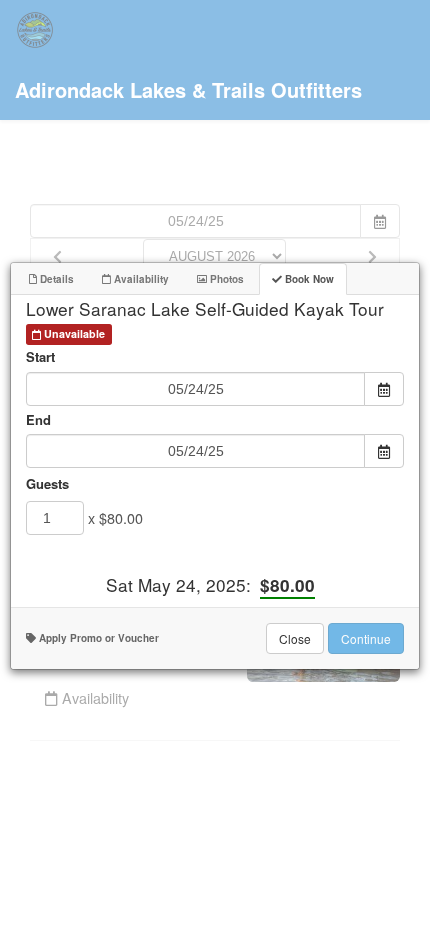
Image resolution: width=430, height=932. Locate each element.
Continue (366, 638)
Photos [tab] (225, 279)
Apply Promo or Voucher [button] (97, 638)
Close (295, 638)
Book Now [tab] (308, 279)
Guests (47, 484)
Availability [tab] (140, 279)
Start (40, 357)
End (38, 420)
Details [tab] (55, 279)
